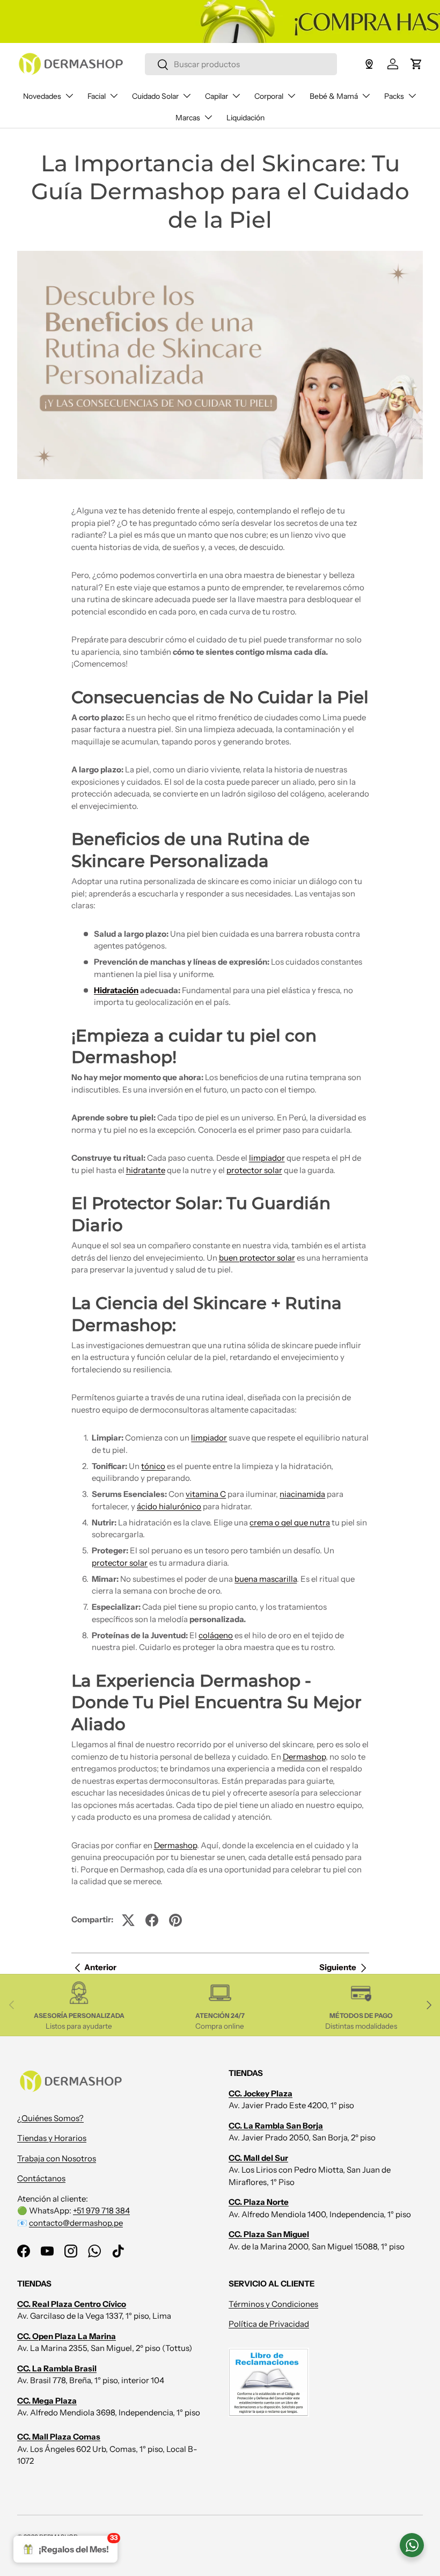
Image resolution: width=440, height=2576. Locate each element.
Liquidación (245, 118)
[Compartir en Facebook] (152, 1920)
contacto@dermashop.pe (76, 2223)
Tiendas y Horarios (52, 2138)
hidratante (146, 1170)
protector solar (254, 1170)
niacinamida (302, 1494)
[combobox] (241, 64)
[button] (416, 64)
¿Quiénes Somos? (50, 2118)
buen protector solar (257, 1258)
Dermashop (304, 1757)
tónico (153, 1466)
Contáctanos (41, 2178)
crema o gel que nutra (290, 1522)
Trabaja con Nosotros (57, 2158)
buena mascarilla (266, 1579)
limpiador (267, 1158)
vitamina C (206, 1494)
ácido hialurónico (169, 1506)
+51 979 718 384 (101, 2210)
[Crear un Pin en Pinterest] (175, 1920)
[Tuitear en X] (128, 1920)
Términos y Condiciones (273, 2304)
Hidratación (116, 990)
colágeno (216, 1635)
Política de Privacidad (269, 2324)
